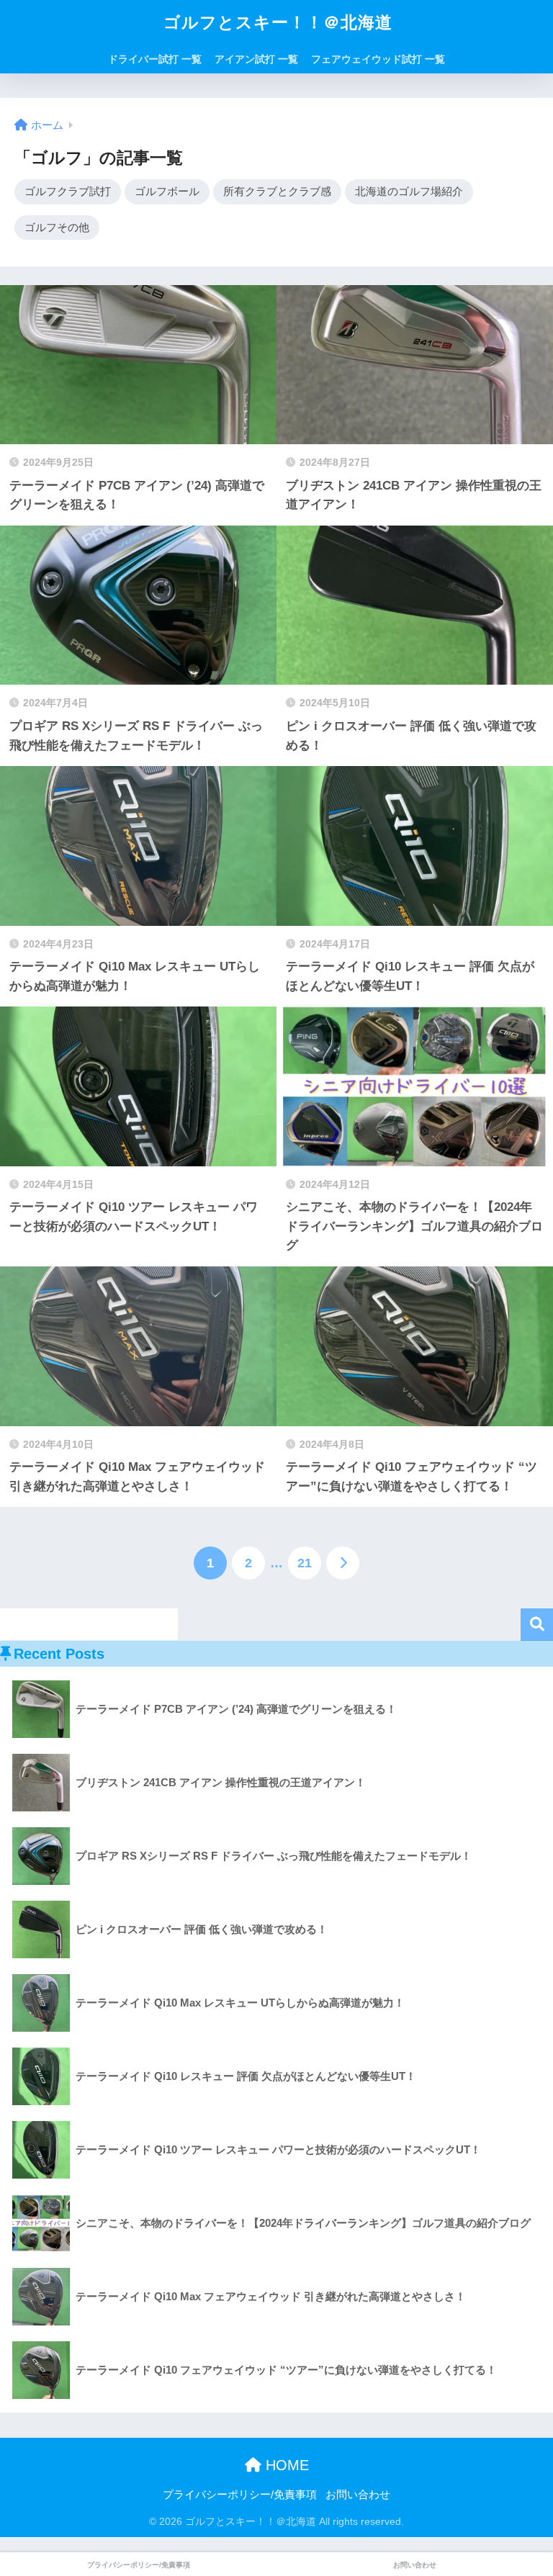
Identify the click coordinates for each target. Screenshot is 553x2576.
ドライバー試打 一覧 (155, 59)
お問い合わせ (358, 2495)
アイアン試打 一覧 (256, 59)
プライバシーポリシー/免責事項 (240, 2495)
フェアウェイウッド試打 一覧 (378, 59)
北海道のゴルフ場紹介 (409, 191)
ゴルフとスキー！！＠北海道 (278, 22)
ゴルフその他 (57, 227)
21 (305, 1563)
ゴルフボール (167, 191)
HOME (285, 2465)
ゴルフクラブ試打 (68, 191)
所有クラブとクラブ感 (277, 191)
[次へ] (343, 1563)
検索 (537, 1625)
